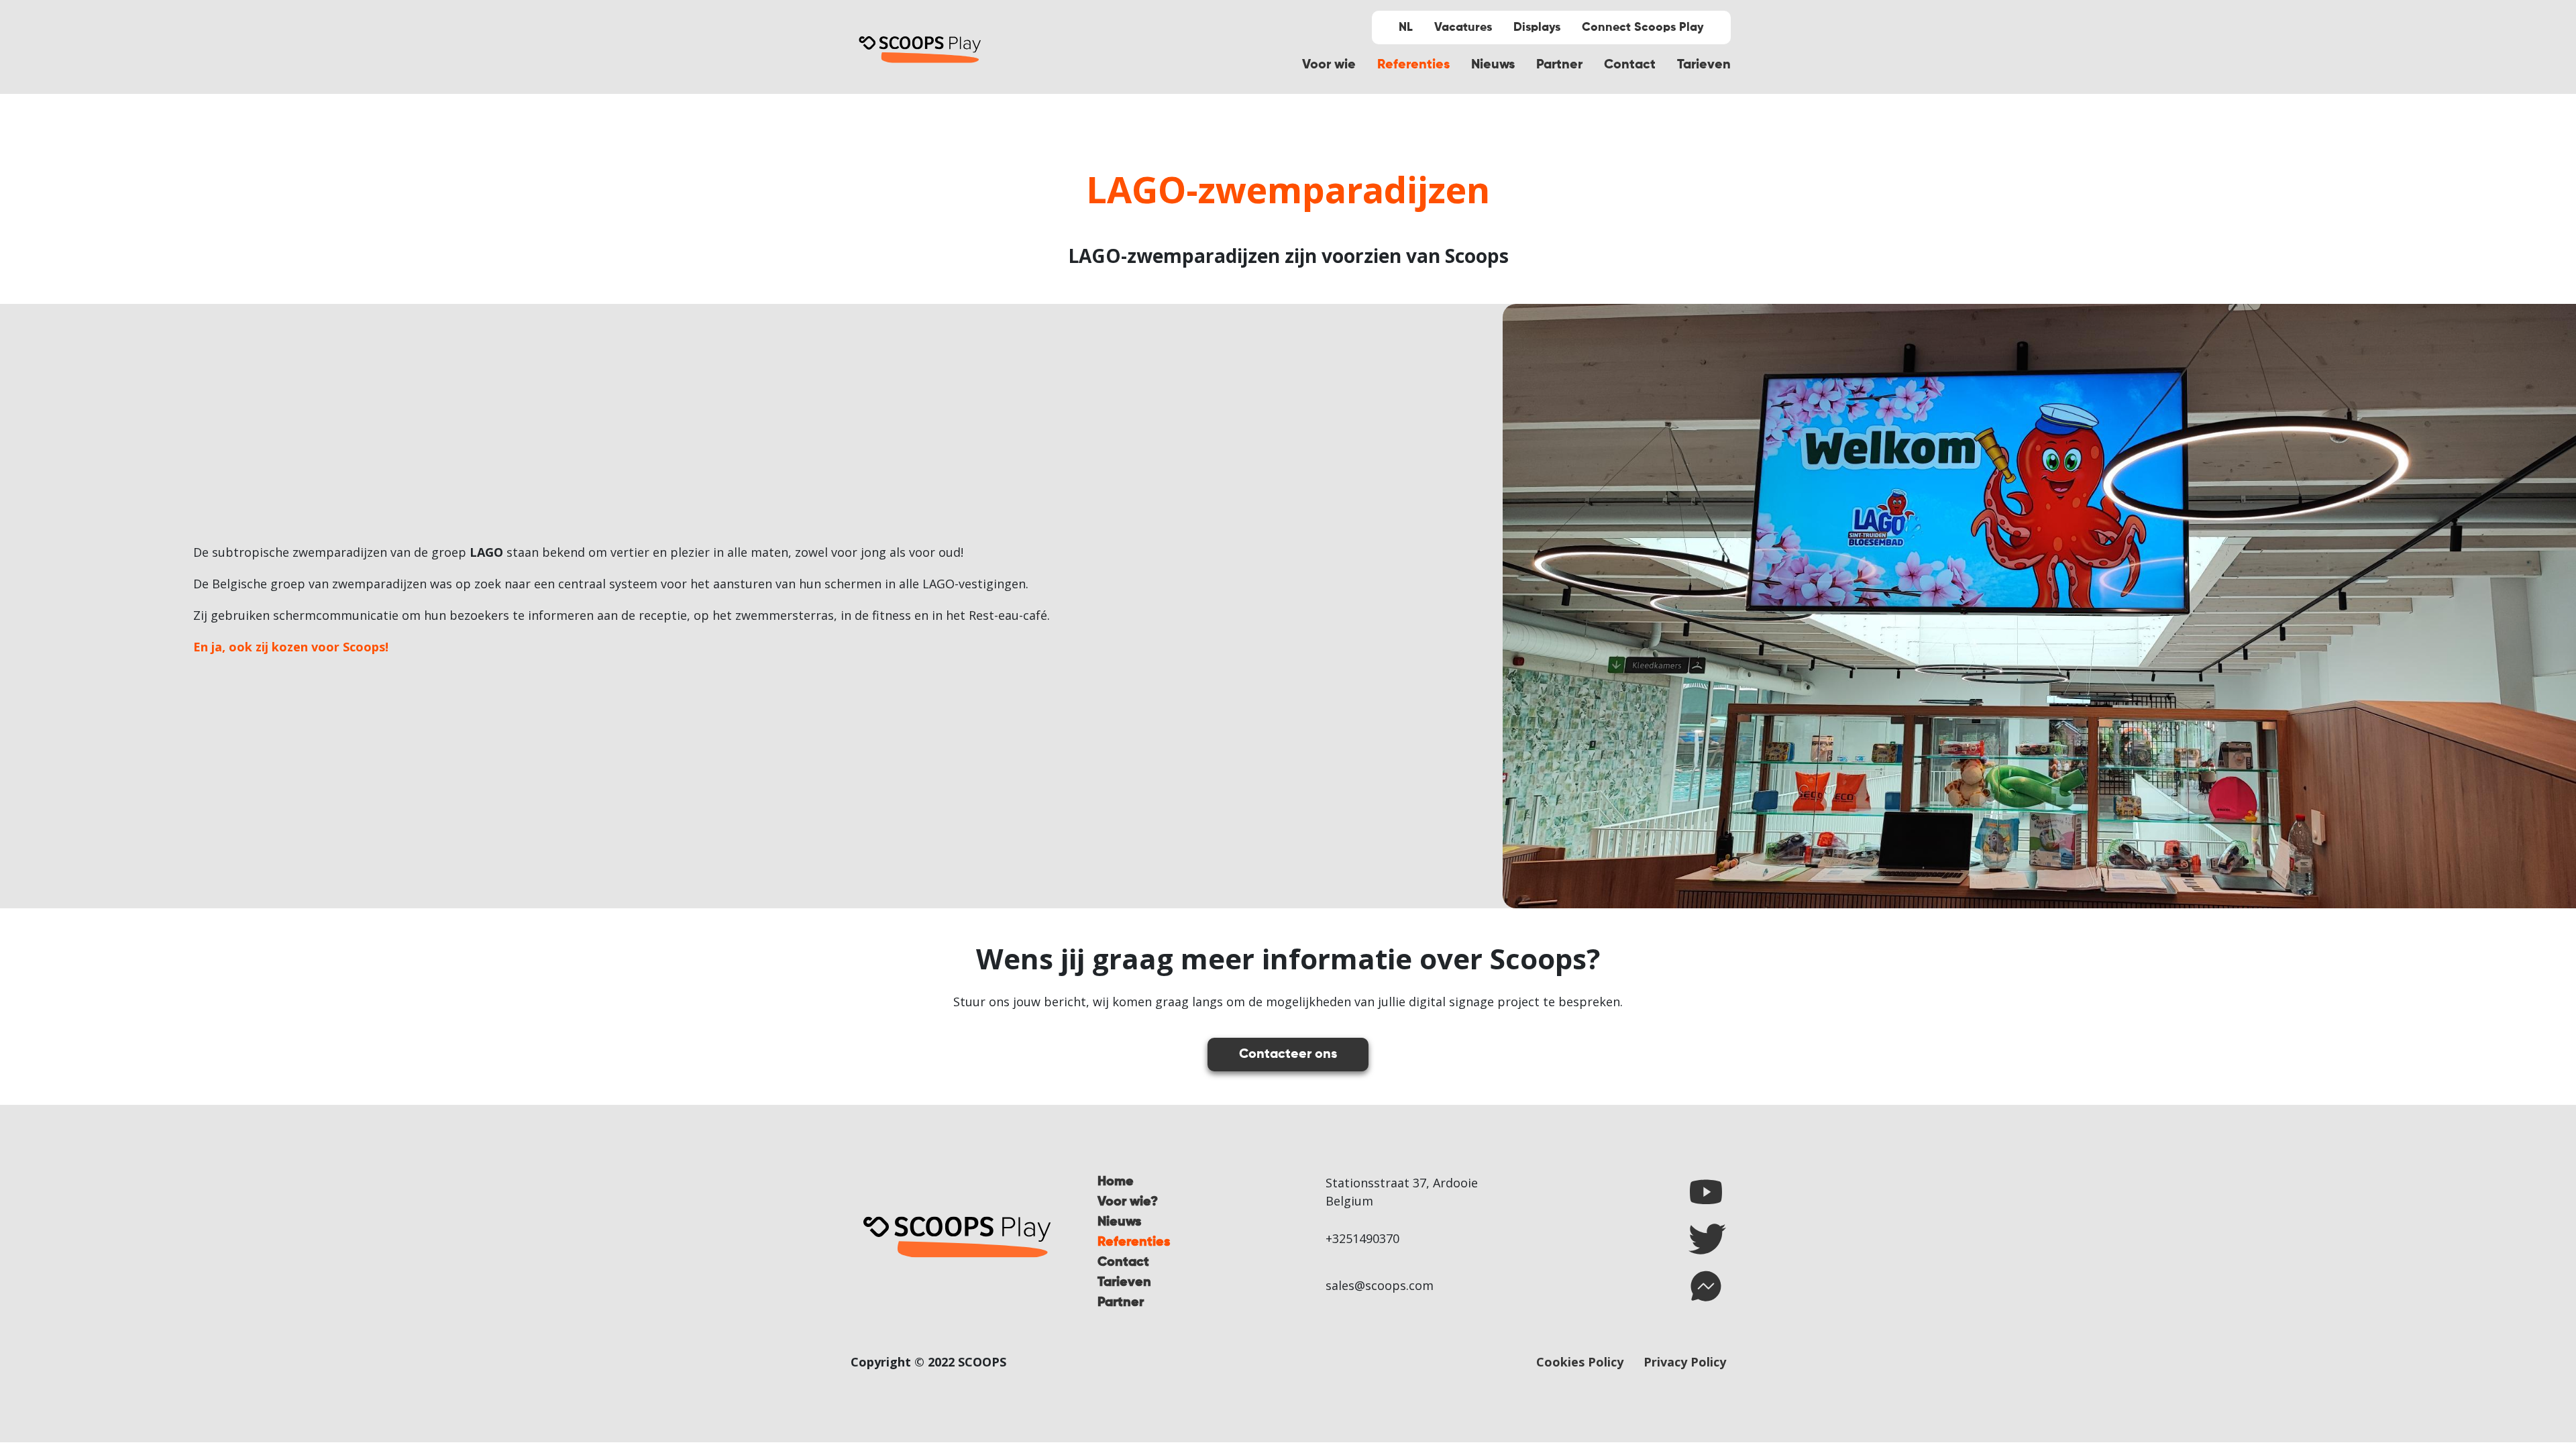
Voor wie (1329, 65)
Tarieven (1704, 65)
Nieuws (1493, 65)
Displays (1537, 28)
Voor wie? (1128, 1202)
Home (1116, 1182)
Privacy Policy (1685, 1362)
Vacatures (1463, 28)
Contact (1630, 65)
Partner (1559, 65)
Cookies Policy (1580, 1362)
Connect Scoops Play (1643, 28)
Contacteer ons (1288, 1055)
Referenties (1413, 65)
